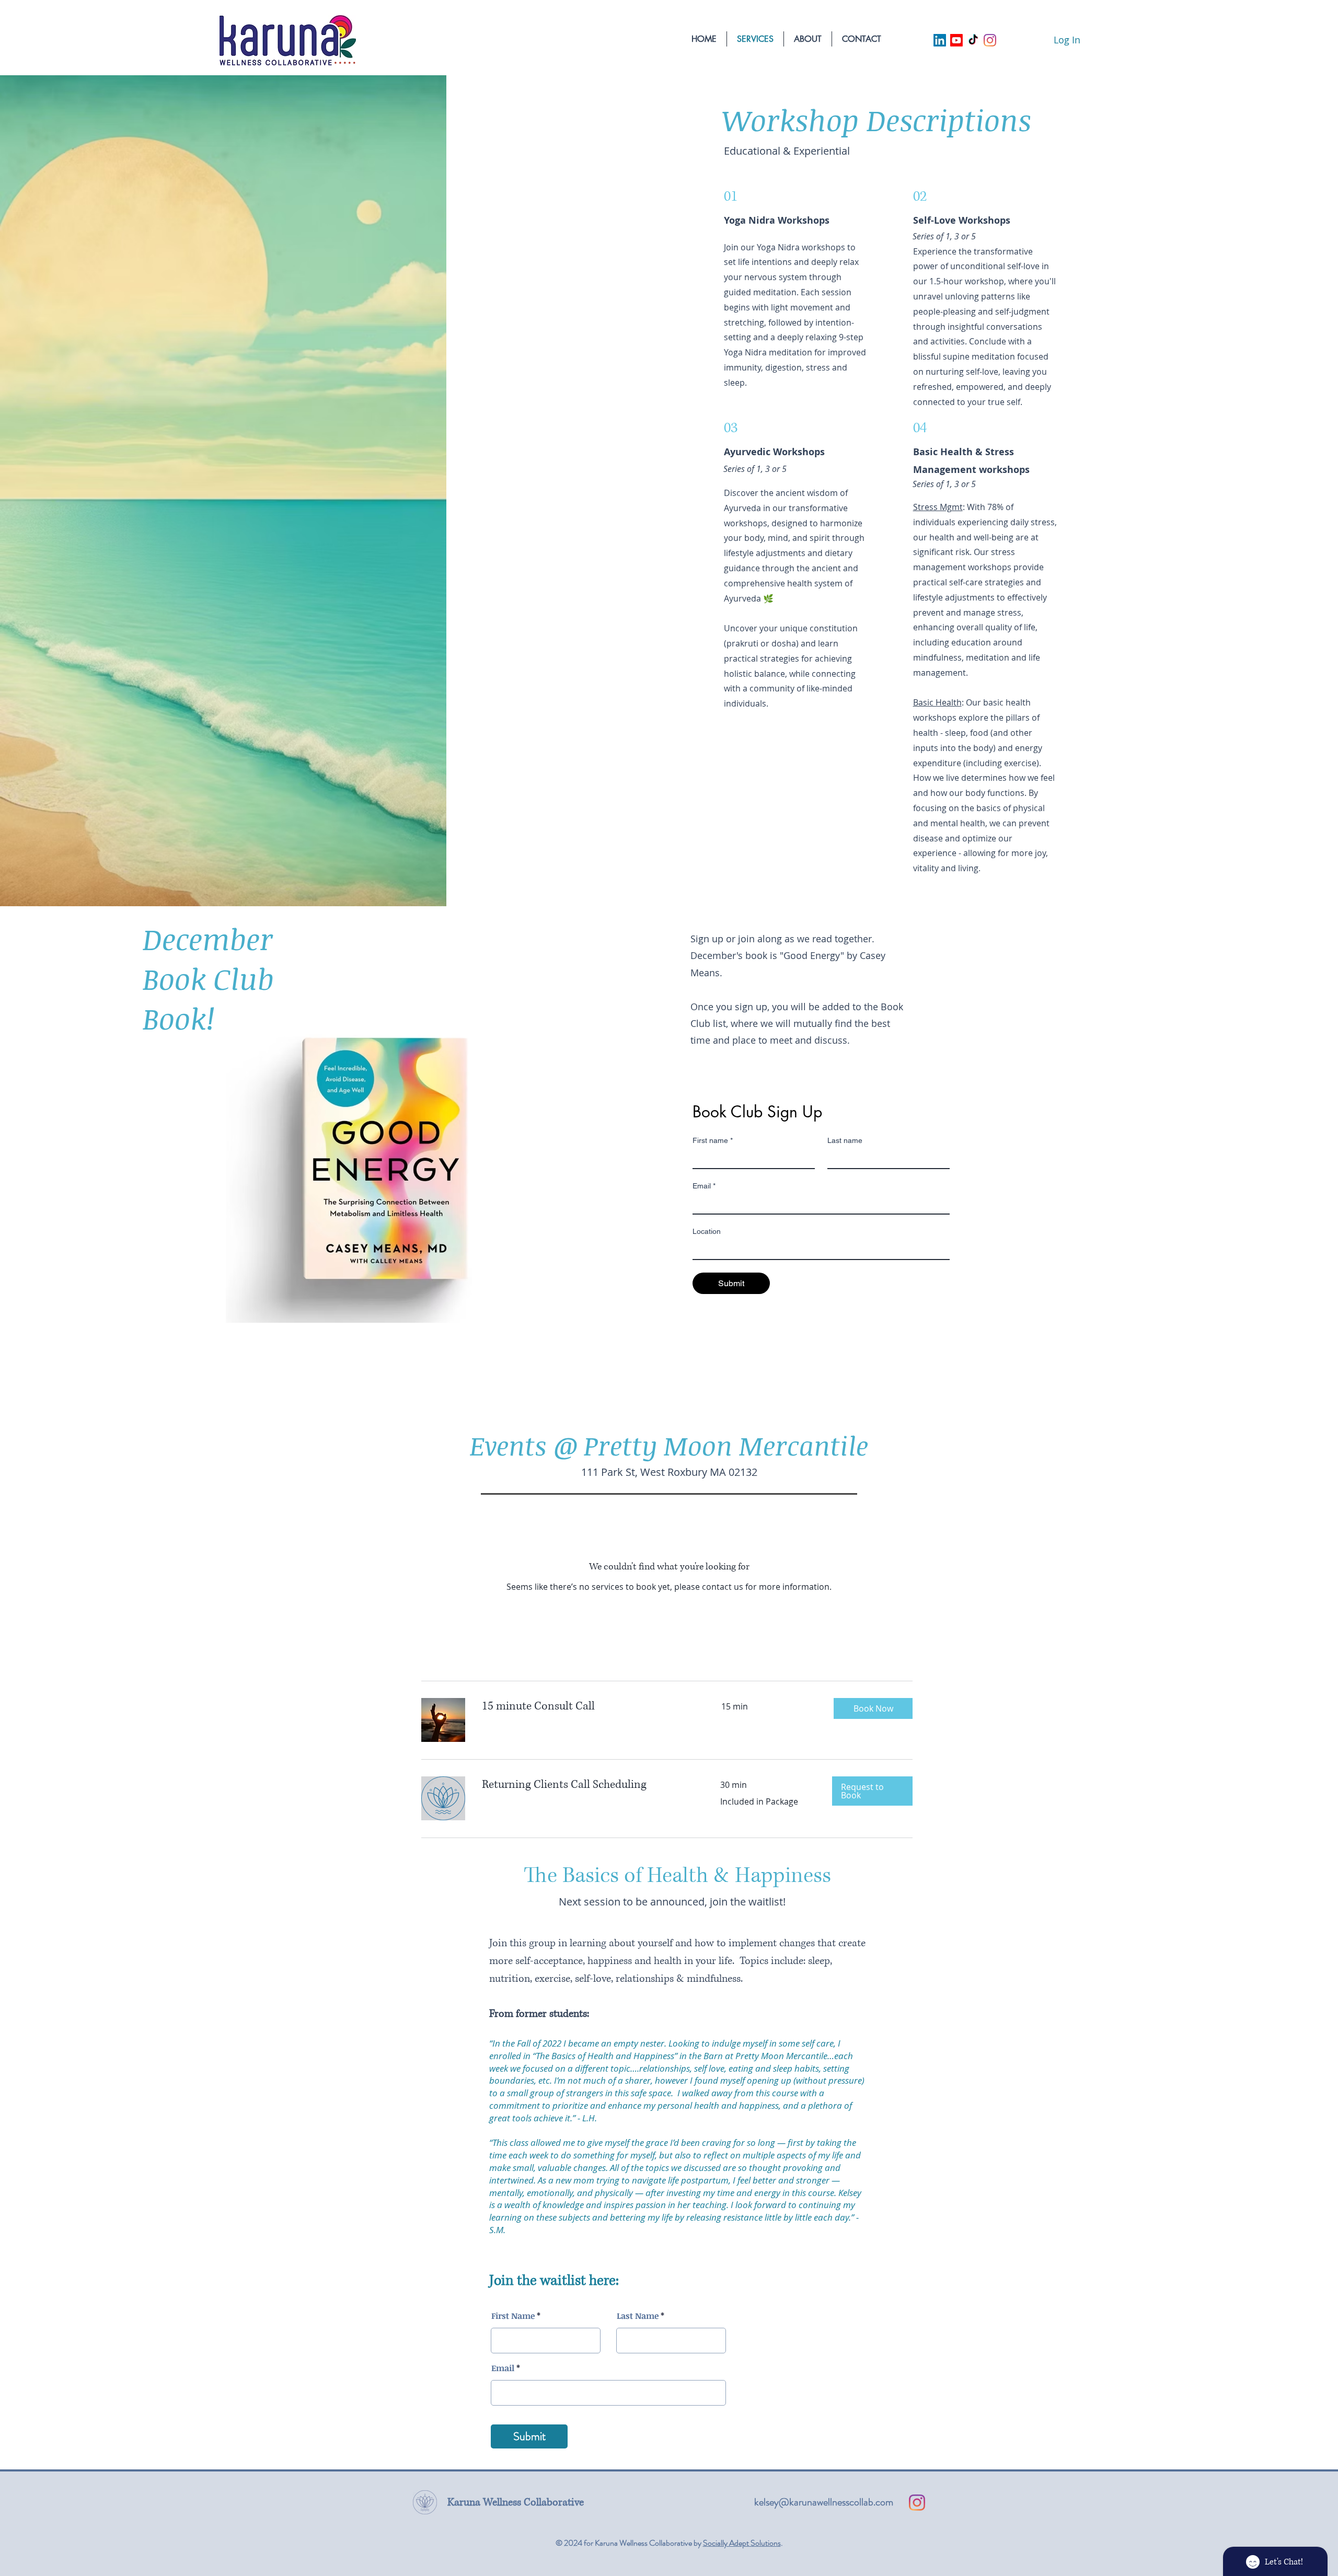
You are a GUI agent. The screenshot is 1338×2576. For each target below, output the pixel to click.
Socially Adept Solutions (742, 2543)
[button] (873, 1708)
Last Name (638, 2316)
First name (713, 1140)
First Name (513, 2316)
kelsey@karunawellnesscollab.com (824, 2502)
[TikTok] (973, 40)
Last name (845, 1140)
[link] (589, 1706)
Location (707, 1231)
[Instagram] (990, 40)
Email (704, 1186)
